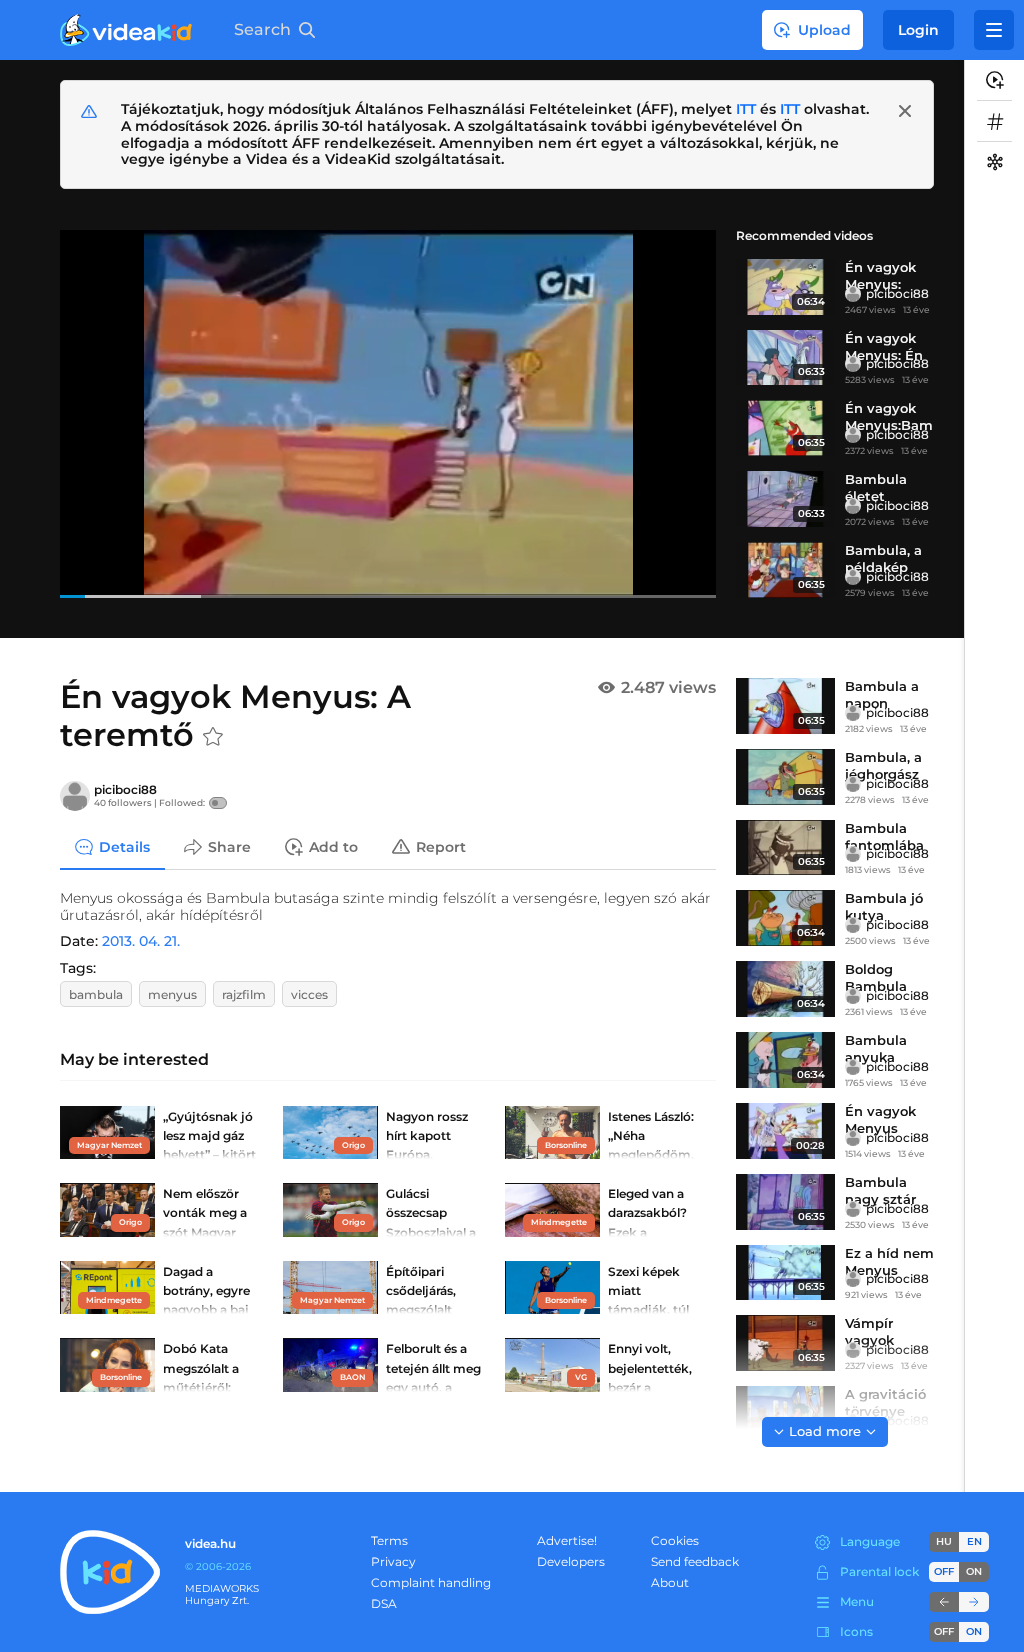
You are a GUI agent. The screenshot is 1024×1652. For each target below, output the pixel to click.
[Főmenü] (994, 30)
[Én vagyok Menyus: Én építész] (785, 358)
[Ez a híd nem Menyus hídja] (785, 1273)
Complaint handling (431, 1582)
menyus (172, 994)
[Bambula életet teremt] (785, 499)
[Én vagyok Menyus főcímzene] (785, 1131)
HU (944, 1541)
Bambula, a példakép (883, 558)
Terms (389, 1540)
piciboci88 (897, 293)
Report (441, 847)
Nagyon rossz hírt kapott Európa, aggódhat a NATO (427, 1155)
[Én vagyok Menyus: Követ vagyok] (785, 287)
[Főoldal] (126, 30)
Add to (333, 847)
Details (124, 847)
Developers (571, 1561)
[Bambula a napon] (785, 706)
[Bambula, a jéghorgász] (785, 777)
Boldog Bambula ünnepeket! (884, 986)
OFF (944, 1631)
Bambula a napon (882, 694)
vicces (309, 994)
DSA (384, 1603)
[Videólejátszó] (388, 413)
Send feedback (695, 1561)
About (670, 1582)
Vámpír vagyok (869, 1331)
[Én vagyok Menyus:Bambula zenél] (785, 428)
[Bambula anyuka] (785, 1060)
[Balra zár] (944, 1602)
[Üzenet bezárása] (905, 111)
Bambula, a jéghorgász (883, 765)
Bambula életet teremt (876, 496)
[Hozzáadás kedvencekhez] (213, 737)
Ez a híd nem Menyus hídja (889, 1270)
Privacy (393, 1561)
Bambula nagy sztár (880, 1190)
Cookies (675, 1540)
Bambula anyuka (876, 1048)
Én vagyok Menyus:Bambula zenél (889, 425)
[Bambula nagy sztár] (785, 1202)
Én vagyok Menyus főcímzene (880, 1128)
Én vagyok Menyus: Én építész (884, 355)
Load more (825, 1431)
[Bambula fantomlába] (785, 848)
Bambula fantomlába (884, 836)
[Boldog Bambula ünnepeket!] (785, 989)
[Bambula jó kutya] (785, 918)
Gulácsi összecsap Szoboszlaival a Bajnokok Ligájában (431, 1232)
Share (229, 847)
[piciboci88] (853, 294)
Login (918, 30)
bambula (96, 994)
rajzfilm (244, 994)
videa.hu (210, 1543)
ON (974, 1571)
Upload (824, 30)
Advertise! (567, 1540)
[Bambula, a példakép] (785, 570)
